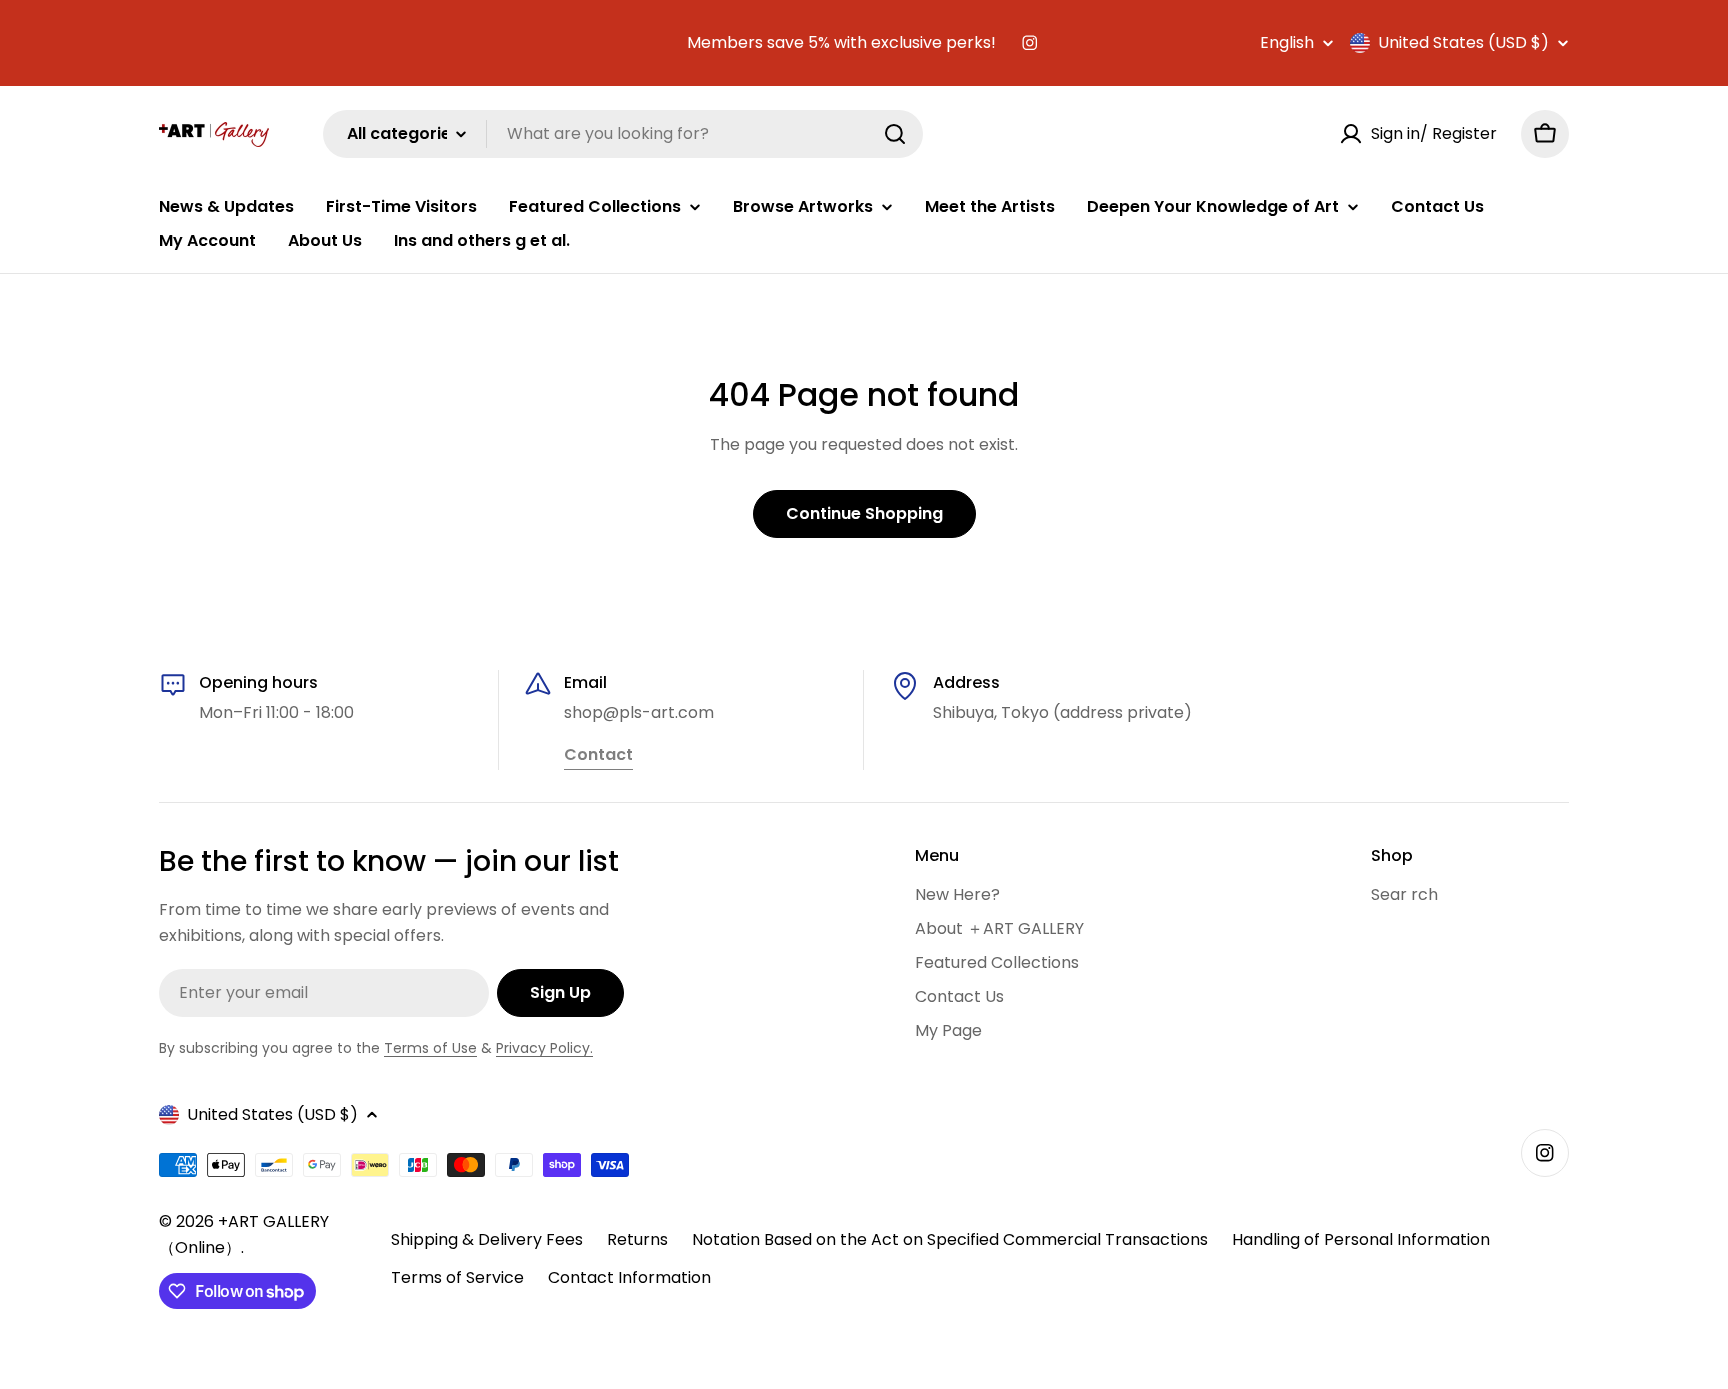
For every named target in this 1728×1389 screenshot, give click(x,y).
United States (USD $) (1463, 43)
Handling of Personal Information (1361, 1239)
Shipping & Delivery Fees (487, 1239)
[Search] (895, 134)
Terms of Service (457, 1277)
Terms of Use (430, 1048)
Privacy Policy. (544, 1048)
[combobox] (623, 134)
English (1287, 43)
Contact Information (629, 1277)
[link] (598, 756)
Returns (637, 1239)
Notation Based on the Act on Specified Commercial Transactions (950, 1239)
